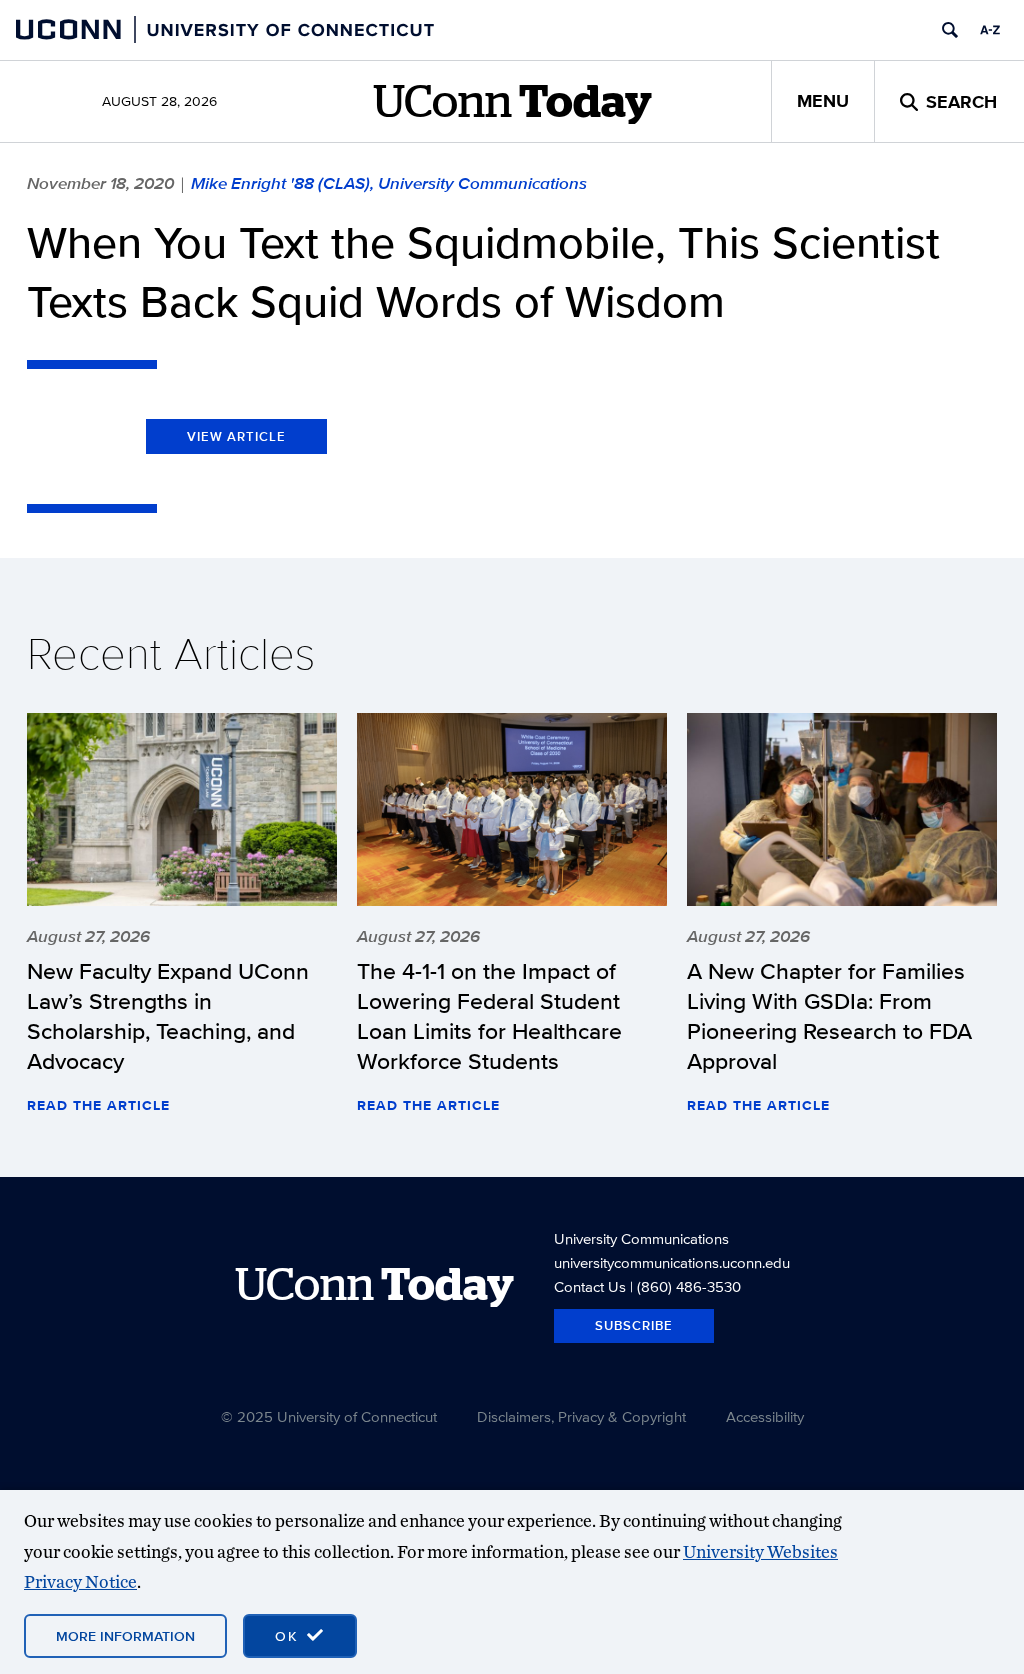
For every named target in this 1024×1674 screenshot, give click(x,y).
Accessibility (765, 1416)
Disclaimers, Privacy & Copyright (581, 1416)
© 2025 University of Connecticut (329, 1416)
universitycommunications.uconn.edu (672, 1262)
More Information (125, 1636)
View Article (236, 436)
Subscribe (634, 1325)
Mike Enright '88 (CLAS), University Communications (389, 183)
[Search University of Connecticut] (950, 30)
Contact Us (590, 1286)
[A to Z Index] (990, 30)
